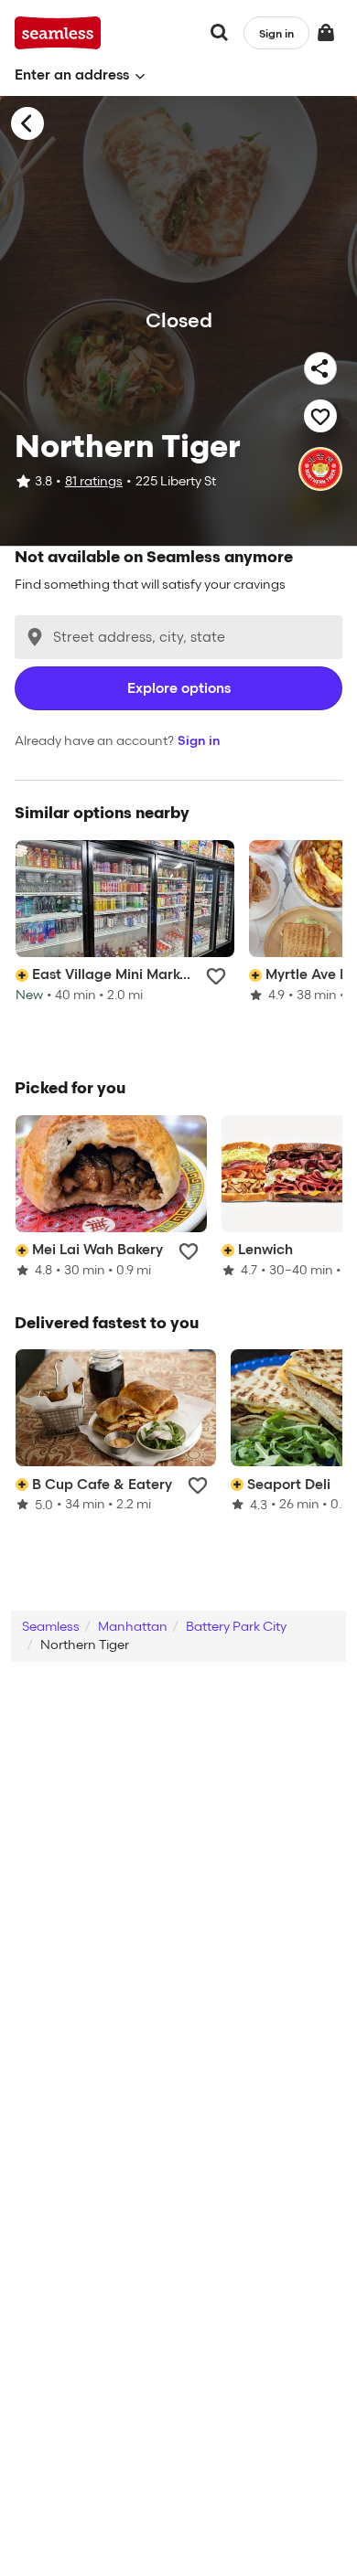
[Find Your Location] (35, 637)
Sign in (199, 741)
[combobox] (178, 637)
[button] (80, 75)
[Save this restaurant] (320, 416)
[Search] (220, 33)
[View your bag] (326, 33)
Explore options (179, 688)
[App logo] (58, 33)
